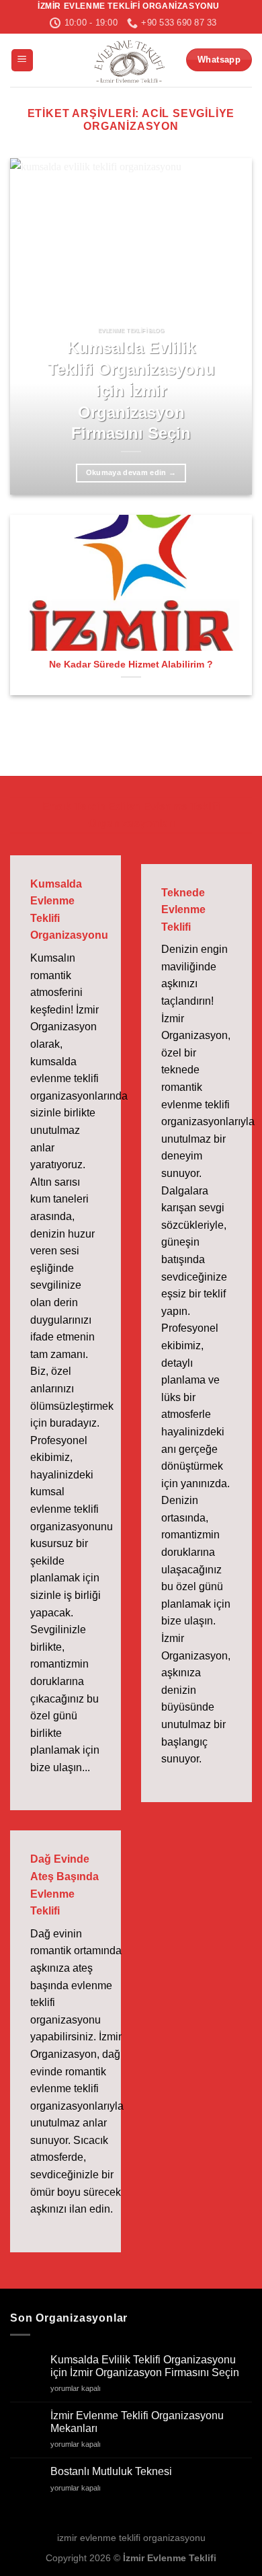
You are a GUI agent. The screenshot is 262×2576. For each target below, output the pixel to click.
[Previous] (32, 326)
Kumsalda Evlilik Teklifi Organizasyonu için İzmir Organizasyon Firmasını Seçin (131, 390)
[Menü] (22, 60)
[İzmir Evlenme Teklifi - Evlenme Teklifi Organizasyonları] (129, 60)
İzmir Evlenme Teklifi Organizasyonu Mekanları (137, 2422)
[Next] (230, 326)
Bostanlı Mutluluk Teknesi (111, 2471)
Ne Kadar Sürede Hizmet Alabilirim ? (131, 665)
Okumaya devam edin (131, 472)
